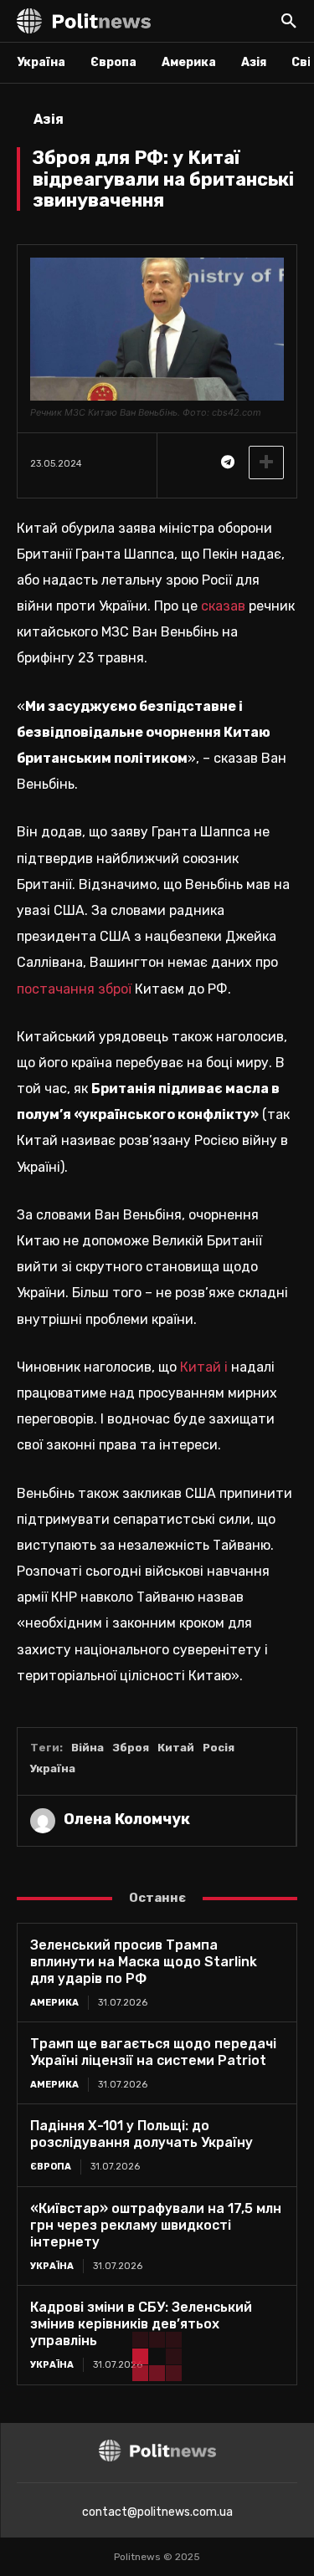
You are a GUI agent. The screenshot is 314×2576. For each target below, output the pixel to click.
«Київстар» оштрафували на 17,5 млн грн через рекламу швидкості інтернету (156, 2225)
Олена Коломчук (127, 1819)
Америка (54, 2003)
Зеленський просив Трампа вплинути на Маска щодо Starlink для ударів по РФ (144, 1962)
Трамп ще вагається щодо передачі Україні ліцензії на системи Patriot (153, 2052)
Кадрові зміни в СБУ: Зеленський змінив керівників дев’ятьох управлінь (141, 2324)
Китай (176, 1748)
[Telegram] (227, 463)
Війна (88, 1748)
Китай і (204, 1367)
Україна (53, 1768)
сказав (223, 606)
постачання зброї (74, 989)
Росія (219, 1748)
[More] (266, 463)
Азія (49, 119)
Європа (51, 2167)
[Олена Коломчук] (43, 1821)
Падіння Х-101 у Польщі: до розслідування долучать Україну (142, 2134)
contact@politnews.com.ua (157, 2512)
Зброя (131, 1748)
